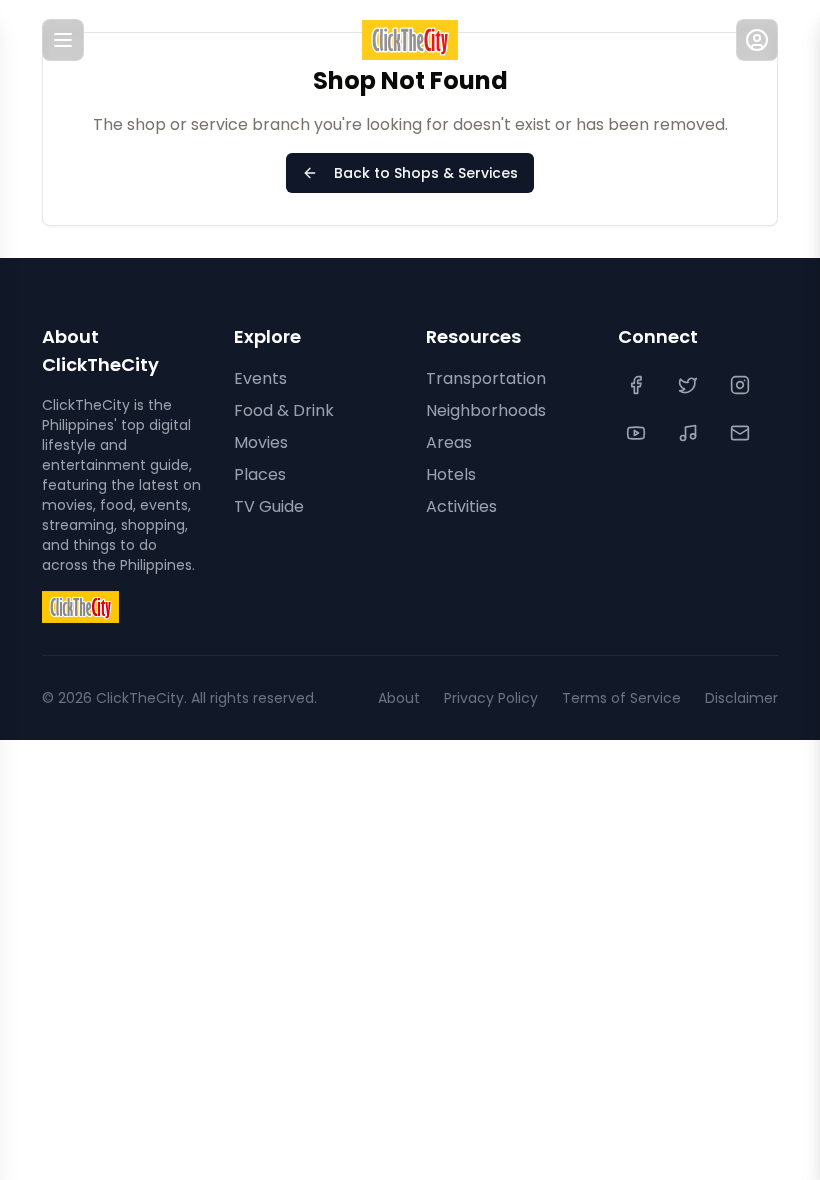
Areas (449, 442)
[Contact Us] (742, 433)
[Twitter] (690, 385)
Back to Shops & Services (426, 173)
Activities (461, 506)
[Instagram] (742, 385)
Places (260, 474)
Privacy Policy (491, 698)
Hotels (451, 474)
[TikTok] (690, 433)
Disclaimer (741, 698)
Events (260, 378)
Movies (261, 442)
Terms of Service (621, 698)
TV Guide (269, 506)
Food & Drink (284, 410)
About (399, 698)
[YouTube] (638, 433)
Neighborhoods (486, 410)
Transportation (486, 378)
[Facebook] (638, 385)
